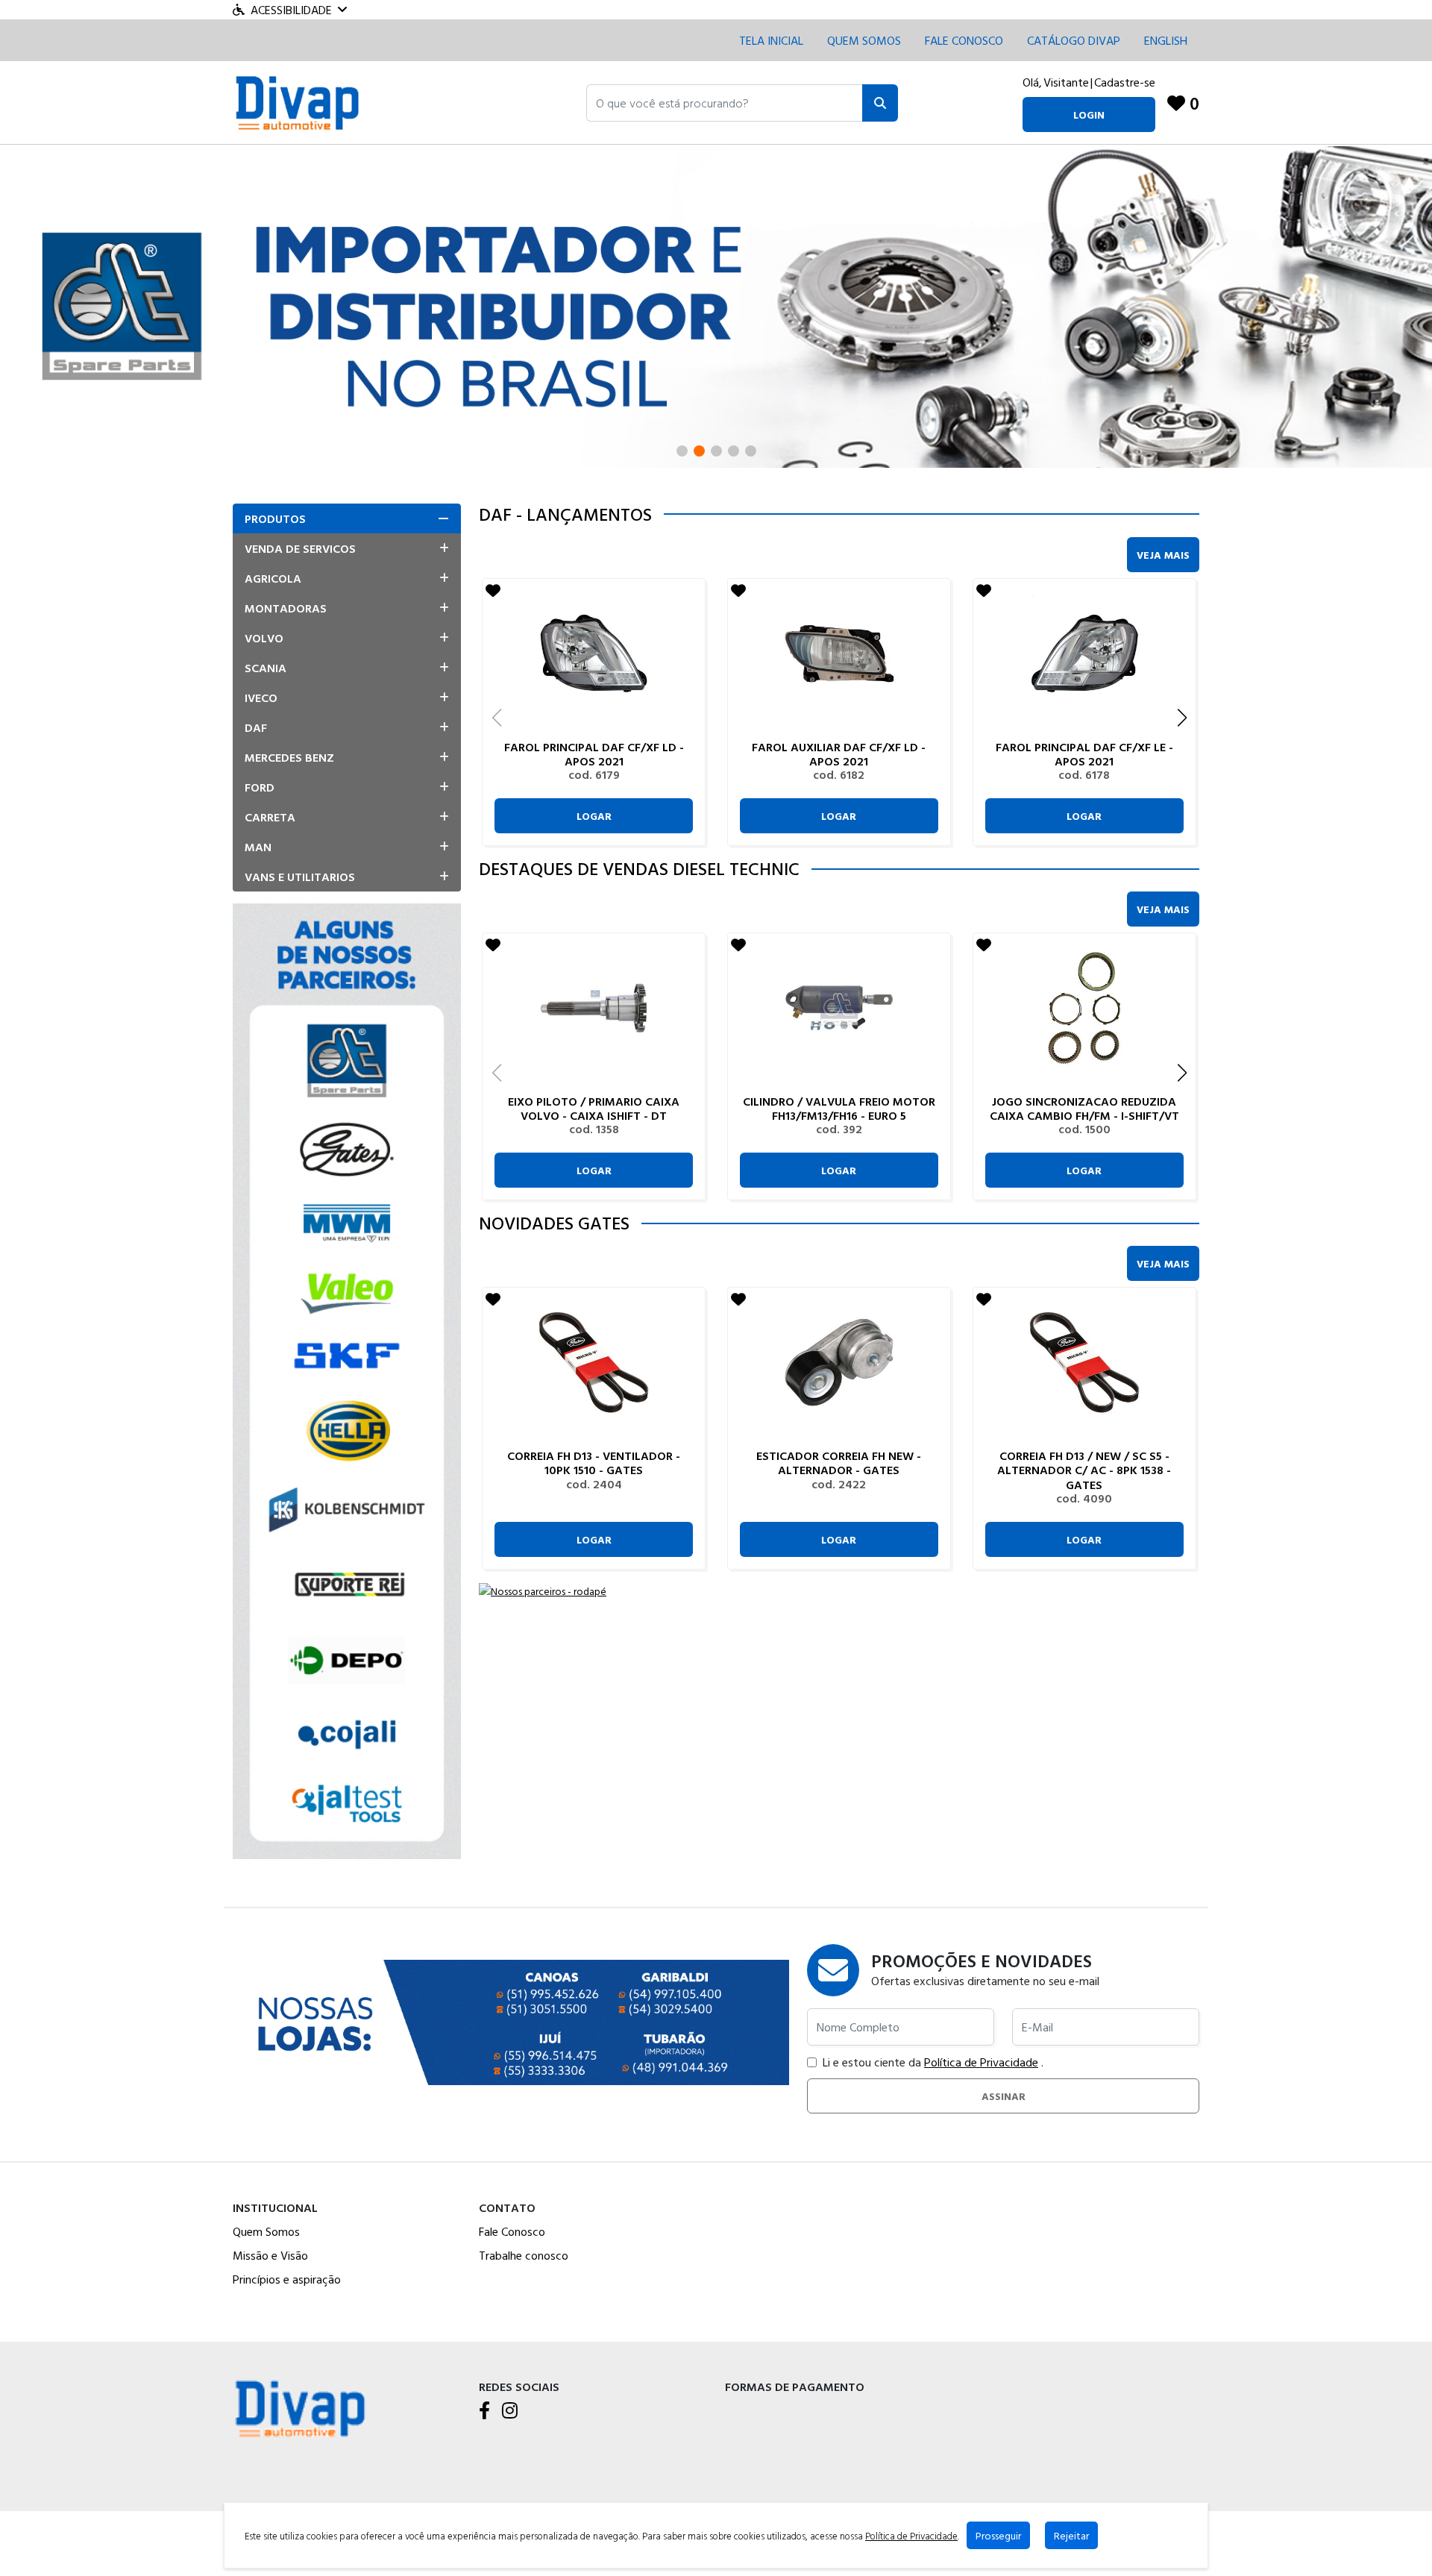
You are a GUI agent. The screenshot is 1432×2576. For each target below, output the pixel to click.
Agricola (273, 578)
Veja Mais (1163, 555)
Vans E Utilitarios (300, 877)
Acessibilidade (291, 10)
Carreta (270, 817)
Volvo (264, 638)
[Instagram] (510, 2411)
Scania (266, 668)
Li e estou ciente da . (933, 2062)
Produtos (275, 518)
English (1166, 40)
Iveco (261, 698)
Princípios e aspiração (287, 2279)
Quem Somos (864, 40)
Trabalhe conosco (524, 2255)
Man (258, 847)
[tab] (347, 518)
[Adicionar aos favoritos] (493, 590)
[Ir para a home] (300, 2407)
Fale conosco (964, 40)
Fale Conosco (512, 2231)
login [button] (1089, 115)
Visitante (1066, 82)
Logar (594, 816)
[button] (725, 103)
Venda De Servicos (300, 548)
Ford (260, 787)
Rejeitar (1071, 2535)
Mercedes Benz (289, 757)
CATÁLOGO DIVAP (1074, 40)
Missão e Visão (270, 2255)
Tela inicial (771, 40)
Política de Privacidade (981, 2062)
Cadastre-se (1125, 82)
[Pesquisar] (880, 103)
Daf (256, 727)
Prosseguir (998, 2535)
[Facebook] (484, 2411)
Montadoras (286, 608)
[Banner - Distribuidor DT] (716, 305)
